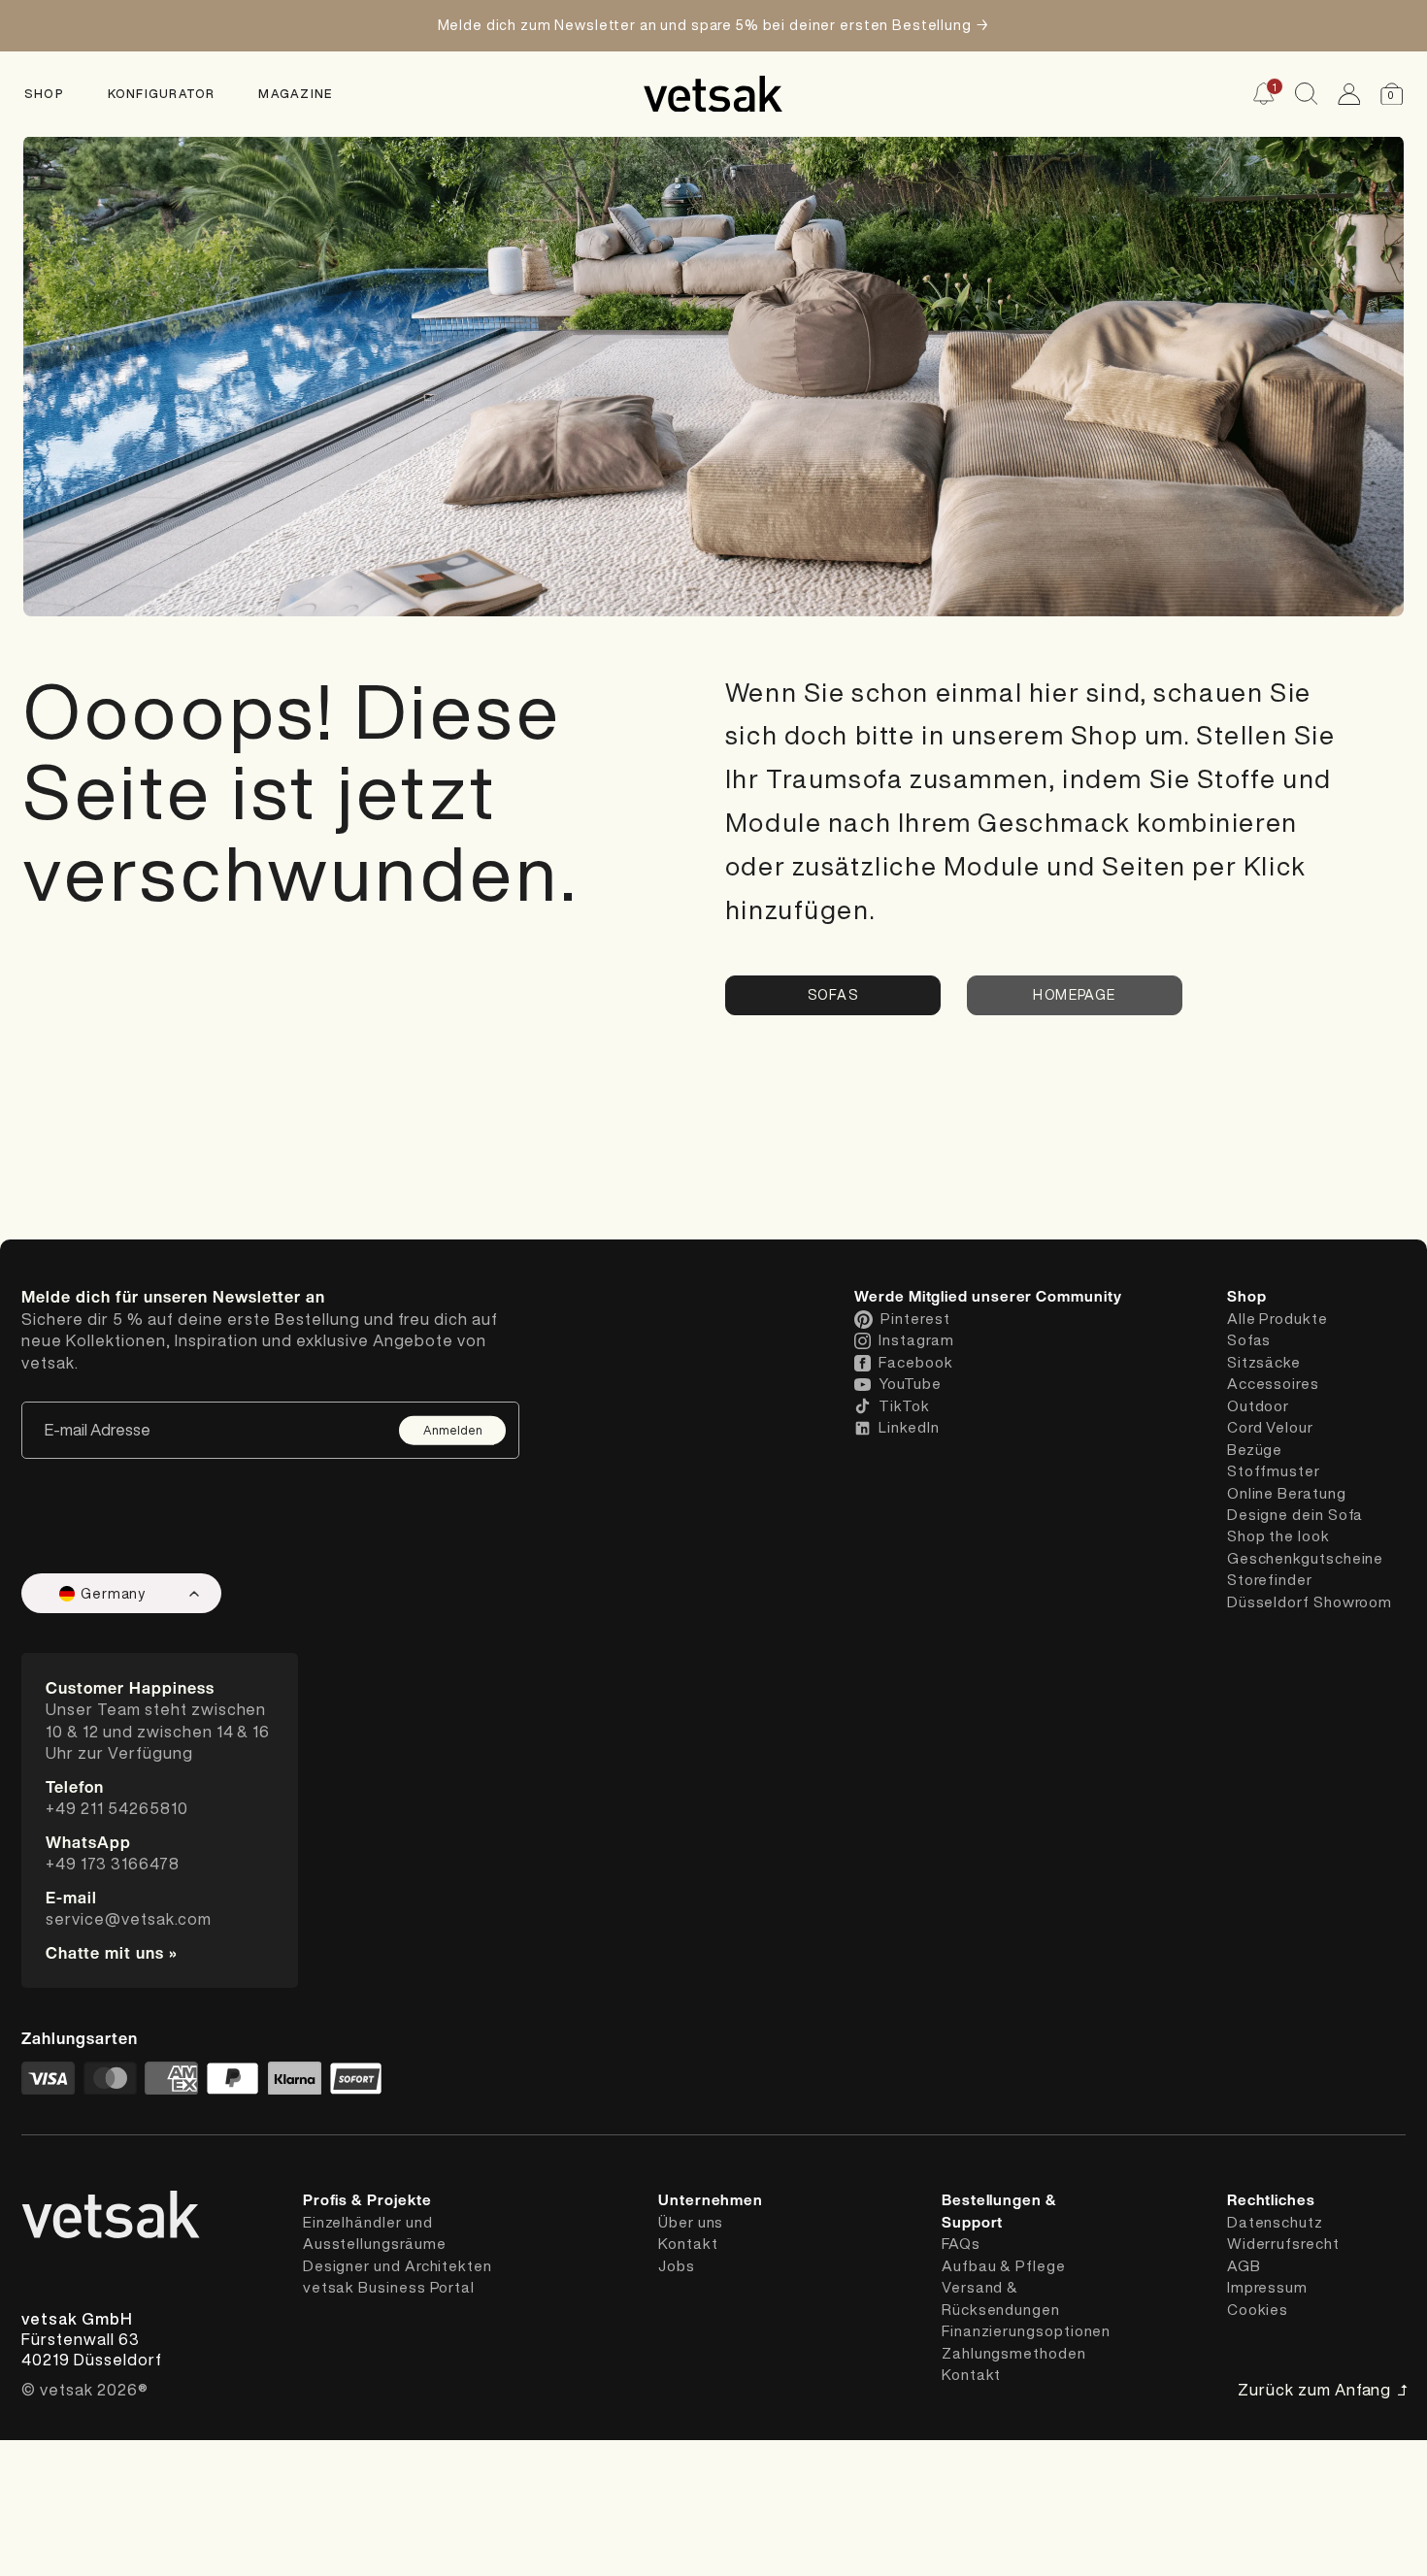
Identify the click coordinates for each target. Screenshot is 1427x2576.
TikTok (904, 1406)
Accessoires (1273, 1384)
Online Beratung (1287, 1493)
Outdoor (1258, 1406)
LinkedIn (909, 1427)
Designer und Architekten (398, 2266)
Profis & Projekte (367, 2200)
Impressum (1267, 2287)
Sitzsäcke (1264, 1362)
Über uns (691, 2222)
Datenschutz (1275, 2222)
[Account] (1349, 94)
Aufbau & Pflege (1004, 2266)
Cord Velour (1270, 1427)
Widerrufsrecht (1283, 2244)
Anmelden (453, 1430)
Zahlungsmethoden (1014, 2353)
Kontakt (688, 2244)
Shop (44, 93)
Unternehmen (711, 2200)
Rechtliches (1271, 2200)
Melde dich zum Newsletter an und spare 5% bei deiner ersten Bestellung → (714, 25)
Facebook (915, 1362)
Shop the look (1278, 1536)
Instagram (916, 1340)
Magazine (295, 93)
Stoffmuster (1274, 1471)
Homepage (1074, 995)
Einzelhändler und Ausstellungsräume (375, 2233)
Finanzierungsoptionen (1026, 2331)
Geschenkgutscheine (1306, 1558)
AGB (1244, 2266)
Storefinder (1270, 1580)
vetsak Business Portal (389, 2287)
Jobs (677, 2266)
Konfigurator (162, 93)
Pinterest (915, 1319)
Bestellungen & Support (999, 2211)
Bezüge (1255, 1450)
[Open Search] (1306, 94)
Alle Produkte (1278, 1319)
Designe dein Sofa (1295, 1515)
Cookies (1258, 2310)
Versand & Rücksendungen (1001, 2298)
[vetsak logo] (713, 94)
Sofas (833, 995)
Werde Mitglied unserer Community (988, 1297)
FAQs (961, 2244)
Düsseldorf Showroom (1310, 1602)
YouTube (910, 1384)
